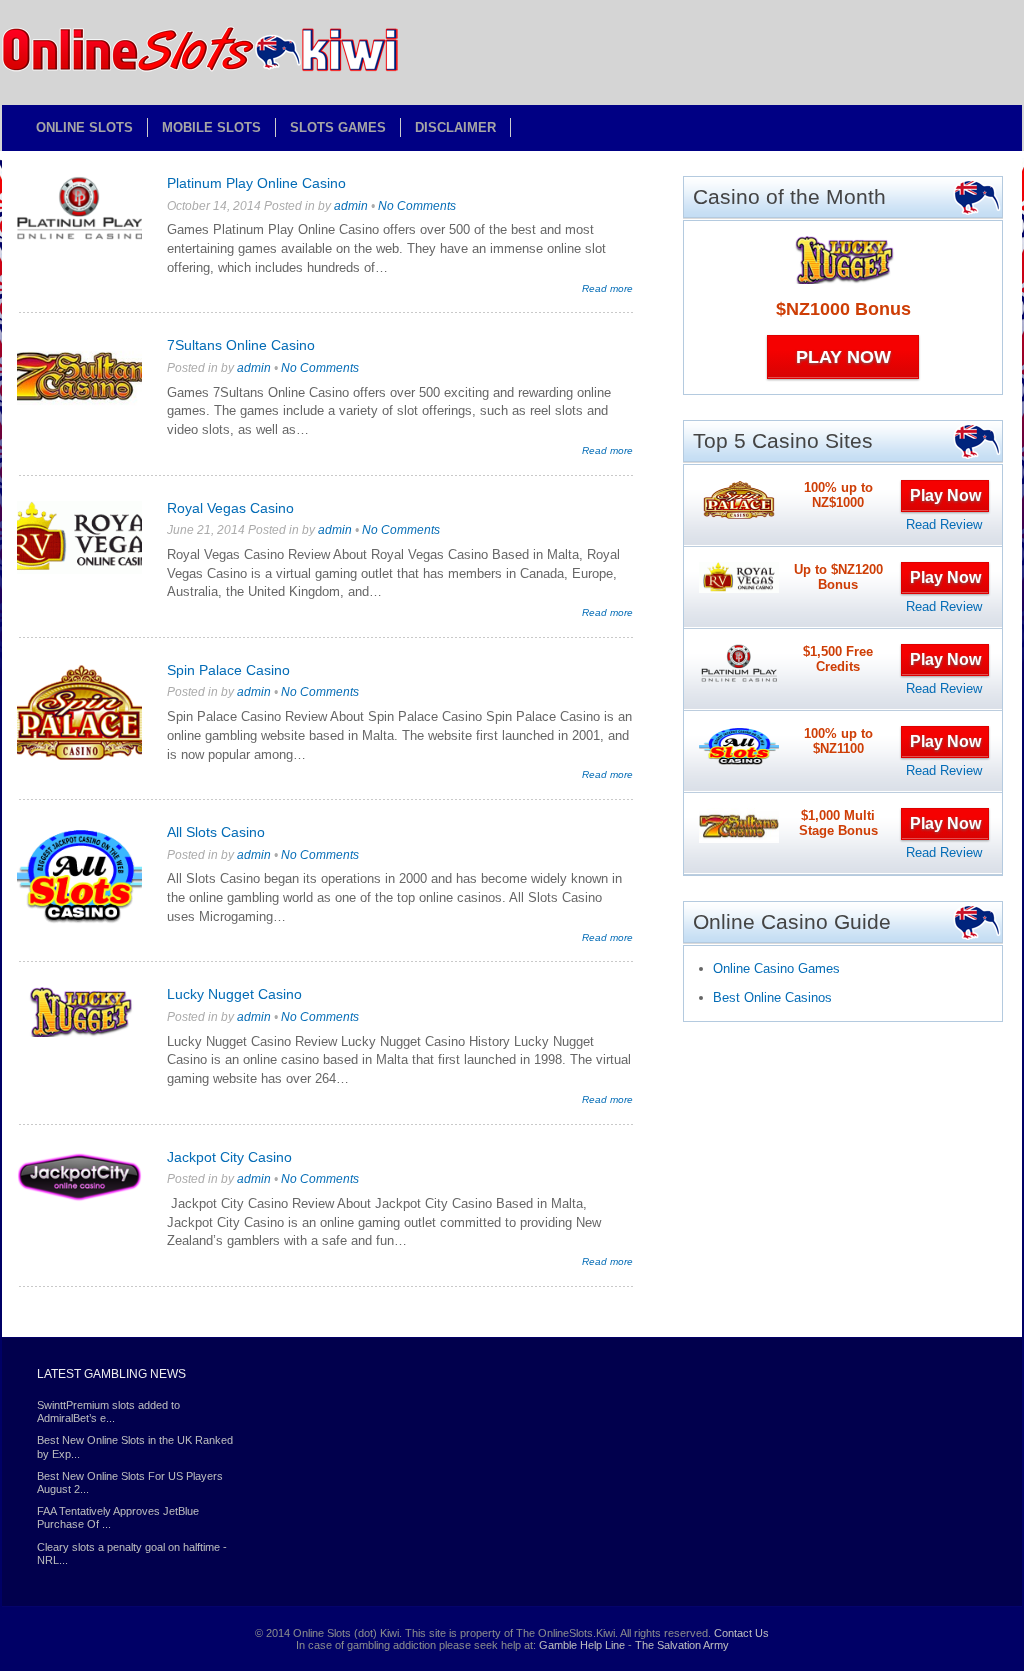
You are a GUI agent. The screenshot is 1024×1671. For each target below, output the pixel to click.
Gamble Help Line (582, 1645)
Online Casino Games (776, 968)
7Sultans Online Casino (241, 345)
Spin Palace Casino (228, 670)
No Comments (417, 206)
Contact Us (741, 1633)
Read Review (944, 524)
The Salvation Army (682, 1645)
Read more (607, 288)
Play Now (843, 357)
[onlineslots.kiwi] (202, 68)
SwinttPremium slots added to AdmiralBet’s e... (108, 1411)
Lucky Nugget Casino (234, 994)
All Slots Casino (216, 832)
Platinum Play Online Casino (256, 183)
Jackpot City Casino (229, 1157)
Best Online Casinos (772, 997)
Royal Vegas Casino (230, 508)
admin (351, 206)
